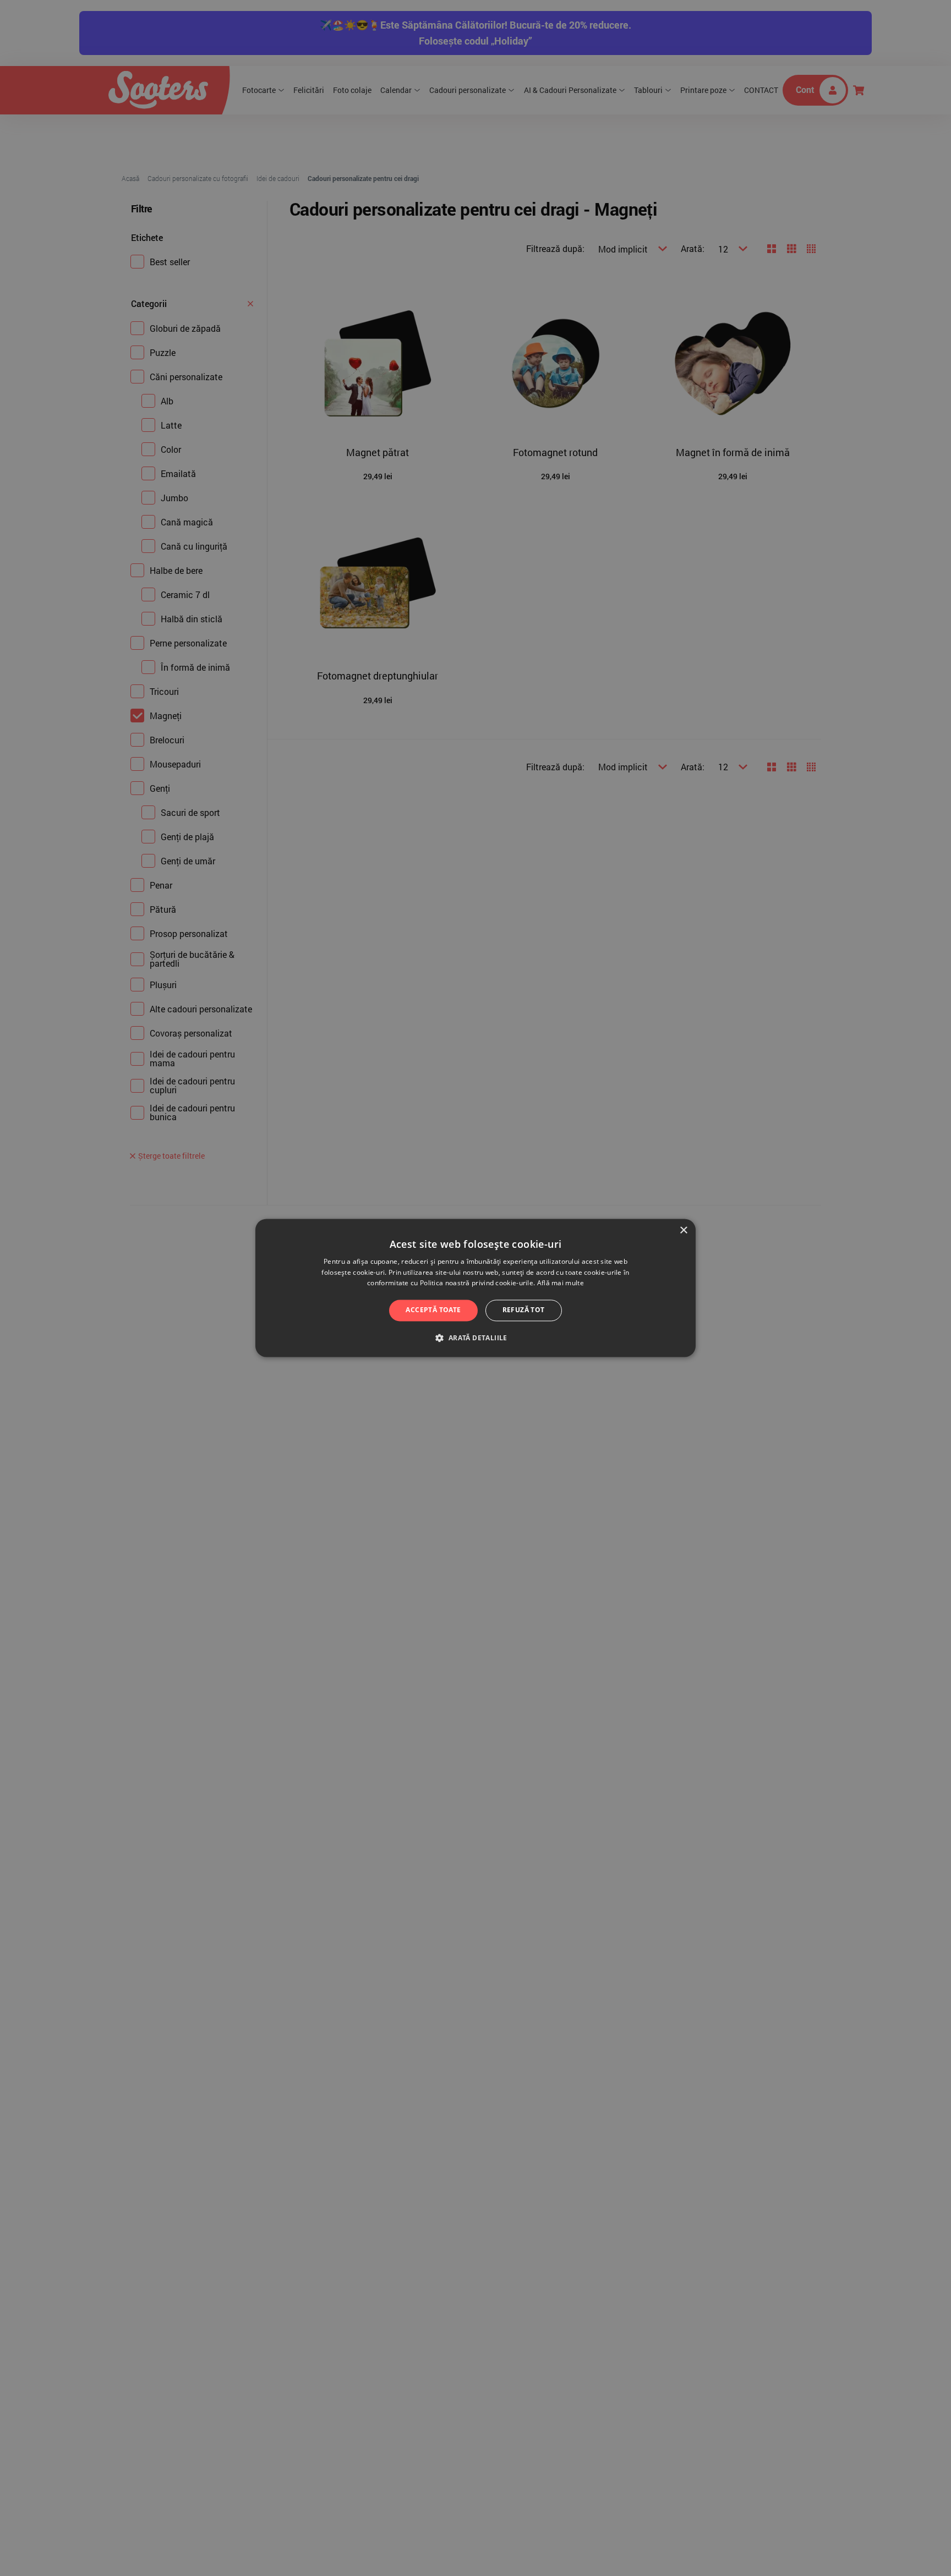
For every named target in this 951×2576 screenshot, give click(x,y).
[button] (475, 1338)
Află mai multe (561, 1283)
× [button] (683, 1231)
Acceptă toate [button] (433, 1310)
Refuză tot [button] (524, 1310)
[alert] (475, 1288)
